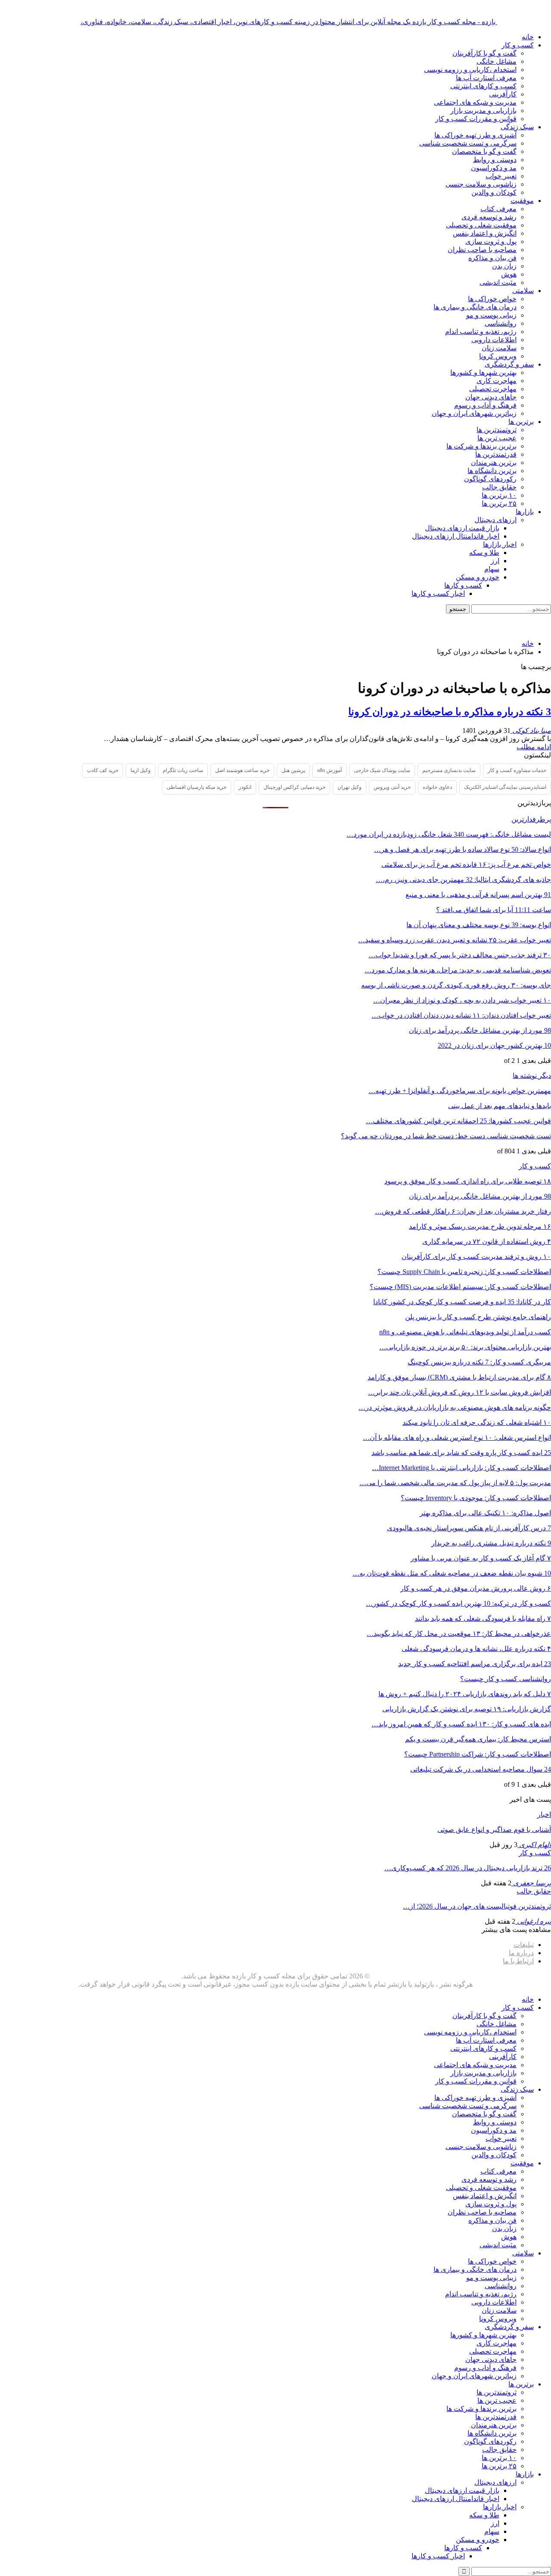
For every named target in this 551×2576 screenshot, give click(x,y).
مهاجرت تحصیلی (493, 389)
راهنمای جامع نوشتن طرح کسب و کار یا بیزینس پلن (478, 1317)
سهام (492, 569)
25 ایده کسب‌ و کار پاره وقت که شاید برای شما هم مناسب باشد (461, 1453)
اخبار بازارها (500, 544)
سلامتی (523, 291)
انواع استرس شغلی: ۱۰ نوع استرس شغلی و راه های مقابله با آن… (457, 1438)
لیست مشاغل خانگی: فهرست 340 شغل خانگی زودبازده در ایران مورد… (449, 834)
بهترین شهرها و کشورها (483, 372)
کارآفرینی (503, 94)
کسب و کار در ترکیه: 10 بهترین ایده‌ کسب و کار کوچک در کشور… (458, 1603)
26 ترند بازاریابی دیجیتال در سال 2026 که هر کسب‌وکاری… (468, 1868)
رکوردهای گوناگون (490, 479)
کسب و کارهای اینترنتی (483, 86)
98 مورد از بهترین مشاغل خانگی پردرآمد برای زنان (480, 1030)
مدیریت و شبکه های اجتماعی (475, 102)
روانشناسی (501, 323)
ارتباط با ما (518, 1961)
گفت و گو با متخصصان (484, 151)
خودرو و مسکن (478, 577)
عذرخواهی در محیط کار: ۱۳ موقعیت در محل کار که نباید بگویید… (459, 1634)
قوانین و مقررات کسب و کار (476, 119)
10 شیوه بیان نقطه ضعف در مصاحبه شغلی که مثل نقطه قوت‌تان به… (452, 1573)
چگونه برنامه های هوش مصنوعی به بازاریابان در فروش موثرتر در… (455, 1407)
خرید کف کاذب (103, 770)
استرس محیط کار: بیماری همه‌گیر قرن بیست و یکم (478, 1739)
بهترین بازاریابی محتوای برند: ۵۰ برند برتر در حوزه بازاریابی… (465, 1347)
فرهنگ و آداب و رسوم (485, 405)
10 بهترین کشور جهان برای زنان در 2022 (494, 1045)
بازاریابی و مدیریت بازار (483, 111)
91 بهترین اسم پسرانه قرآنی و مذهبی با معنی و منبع (478, 895)
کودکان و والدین (494, 192)
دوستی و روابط (495, 160)
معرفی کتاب (498, 209)
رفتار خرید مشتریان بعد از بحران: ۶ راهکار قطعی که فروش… (463, 1211)
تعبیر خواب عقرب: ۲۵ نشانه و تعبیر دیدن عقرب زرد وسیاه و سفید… (455, 940)
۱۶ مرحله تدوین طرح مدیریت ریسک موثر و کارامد (480, 1226)
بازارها (525, 512)
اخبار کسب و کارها (438, 593)
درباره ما (521, 1953)
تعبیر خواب (501, 176)
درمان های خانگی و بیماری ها (475, 307)
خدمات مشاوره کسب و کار (517, 770)
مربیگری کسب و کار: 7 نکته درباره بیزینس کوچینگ (479, 1362)
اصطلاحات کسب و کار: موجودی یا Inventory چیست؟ (476, 1498)
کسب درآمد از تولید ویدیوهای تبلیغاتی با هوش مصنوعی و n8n (465, 1332)
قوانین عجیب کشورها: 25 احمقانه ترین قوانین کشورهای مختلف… (458, 1121)
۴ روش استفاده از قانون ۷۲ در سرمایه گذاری (487, 1241)
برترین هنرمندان (494, 463)
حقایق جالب (499, 487)
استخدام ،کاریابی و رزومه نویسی (470, 70)
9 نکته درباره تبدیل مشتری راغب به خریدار (491, 1543)
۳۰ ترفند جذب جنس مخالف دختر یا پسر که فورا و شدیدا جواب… (460, 955)
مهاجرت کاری (497, 381)
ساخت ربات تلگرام (183, 770)
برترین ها (521, 422)
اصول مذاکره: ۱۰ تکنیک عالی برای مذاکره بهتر (485, 1513)
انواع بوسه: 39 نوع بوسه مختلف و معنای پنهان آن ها (479, 925)
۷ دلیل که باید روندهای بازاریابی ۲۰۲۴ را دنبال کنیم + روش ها (465, 1694)
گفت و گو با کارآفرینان (484, 53)
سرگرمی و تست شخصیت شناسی (468, 143)
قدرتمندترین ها (496, 454)
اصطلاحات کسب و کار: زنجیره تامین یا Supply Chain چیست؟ (464, 1272)
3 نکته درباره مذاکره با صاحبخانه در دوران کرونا (450, 712)
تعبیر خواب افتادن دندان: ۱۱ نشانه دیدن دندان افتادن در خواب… (461, 1015)
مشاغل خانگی (497, 61)
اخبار (544, 1814)
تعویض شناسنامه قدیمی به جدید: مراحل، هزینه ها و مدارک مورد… (458, 970)
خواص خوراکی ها (492, 299)
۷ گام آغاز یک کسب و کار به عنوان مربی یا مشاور (481, 1558)
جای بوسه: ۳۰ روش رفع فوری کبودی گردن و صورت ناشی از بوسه (456, 985)
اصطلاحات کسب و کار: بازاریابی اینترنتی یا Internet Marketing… (461, 1468)
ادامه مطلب (534, 747)
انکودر (245, 787)
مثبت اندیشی (498, 282)
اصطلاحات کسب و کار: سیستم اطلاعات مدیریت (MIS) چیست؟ (460, 1287)
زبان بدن (504, 266)
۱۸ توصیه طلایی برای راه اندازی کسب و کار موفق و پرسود (468, 1181)
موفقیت (522, 201)
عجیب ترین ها (497, 438)
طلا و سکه (484, 553)
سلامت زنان (499, 348)
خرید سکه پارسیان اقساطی (197, 787)
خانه (528, 37)
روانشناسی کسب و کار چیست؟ (506, 1679)
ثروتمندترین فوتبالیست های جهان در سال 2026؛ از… (477, 1906)
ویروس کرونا (498, 356)
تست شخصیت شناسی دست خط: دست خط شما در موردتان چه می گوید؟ (446, 1136)
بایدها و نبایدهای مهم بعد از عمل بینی (500, 1106)
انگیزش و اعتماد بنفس (485, 233)
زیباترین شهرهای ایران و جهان (474, 413)
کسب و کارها (463, 585)
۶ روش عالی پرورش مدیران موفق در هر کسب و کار (476, 1588)
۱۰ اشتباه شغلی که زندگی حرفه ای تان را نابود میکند (477, 1422)
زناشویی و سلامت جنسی (481, 184)
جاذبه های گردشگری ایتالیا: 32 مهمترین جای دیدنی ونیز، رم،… (463, 880)
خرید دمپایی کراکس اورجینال (294, 787)
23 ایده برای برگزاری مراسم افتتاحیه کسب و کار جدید (475, 1664)
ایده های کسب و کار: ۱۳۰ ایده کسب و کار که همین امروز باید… (461, 1724)
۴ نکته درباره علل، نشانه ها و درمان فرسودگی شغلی (476, 1649)
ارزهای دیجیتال (495, 520)
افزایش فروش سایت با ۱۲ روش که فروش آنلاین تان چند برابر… (460, 1392)
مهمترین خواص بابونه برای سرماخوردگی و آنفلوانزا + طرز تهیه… (460, 1091)
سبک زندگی (517, 127)
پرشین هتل (293, 770)
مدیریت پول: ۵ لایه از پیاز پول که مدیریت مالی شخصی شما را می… (455, 1483)
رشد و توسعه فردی (489, 217)
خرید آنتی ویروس (392, 787)
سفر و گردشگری (509, 364)
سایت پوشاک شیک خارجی (382, 770)
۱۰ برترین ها (499, 495)
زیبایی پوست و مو (491, 315)
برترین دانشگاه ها (492, 471)
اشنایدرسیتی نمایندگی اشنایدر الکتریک (505, 787)
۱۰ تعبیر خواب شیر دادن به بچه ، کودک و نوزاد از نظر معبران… (462, 1000)
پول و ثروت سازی (491, 241)
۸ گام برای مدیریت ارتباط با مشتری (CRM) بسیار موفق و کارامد (459, 1377)
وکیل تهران (350, 787)
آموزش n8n (330, 770)
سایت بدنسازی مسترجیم (449, 770)
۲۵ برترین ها (499, 503)
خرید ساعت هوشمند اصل (242, 770)
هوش (509, 274)
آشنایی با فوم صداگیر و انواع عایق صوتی (494, 1830)
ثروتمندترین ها (497, 430)
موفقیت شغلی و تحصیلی (481, 225)
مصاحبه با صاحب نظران (482, 250)
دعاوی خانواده (437, 787)
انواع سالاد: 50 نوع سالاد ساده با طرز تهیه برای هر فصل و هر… (463, 849)
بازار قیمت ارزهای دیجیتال (462, 528)
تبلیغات (524, 1945)
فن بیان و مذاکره (492, 258)
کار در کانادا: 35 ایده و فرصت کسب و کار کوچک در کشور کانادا (462, 1302)
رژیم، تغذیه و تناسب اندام (481, 332)
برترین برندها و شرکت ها (481, 446)
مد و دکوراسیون (494, 168)
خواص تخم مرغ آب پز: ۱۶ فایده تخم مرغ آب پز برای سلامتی (466, 864)
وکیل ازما (141, 770)
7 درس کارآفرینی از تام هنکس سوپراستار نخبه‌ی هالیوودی (469, 1528)
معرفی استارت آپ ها (486, 78)
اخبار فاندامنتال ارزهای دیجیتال (456, 536)
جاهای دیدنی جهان (491, 397)
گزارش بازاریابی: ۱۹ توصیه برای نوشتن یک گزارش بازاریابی (467, 1709)
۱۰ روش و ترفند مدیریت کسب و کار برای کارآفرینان (476, 1257)
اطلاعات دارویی (494, 340)
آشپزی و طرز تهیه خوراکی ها (475, 135)
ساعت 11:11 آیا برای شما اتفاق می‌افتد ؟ (494, 910)
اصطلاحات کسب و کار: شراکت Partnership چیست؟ (478, 1754)
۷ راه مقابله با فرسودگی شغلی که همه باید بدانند (483, 1618)
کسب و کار (518, 45)
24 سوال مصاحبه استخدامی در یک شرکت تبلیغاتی (481, 1769)
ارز (495, 561)
